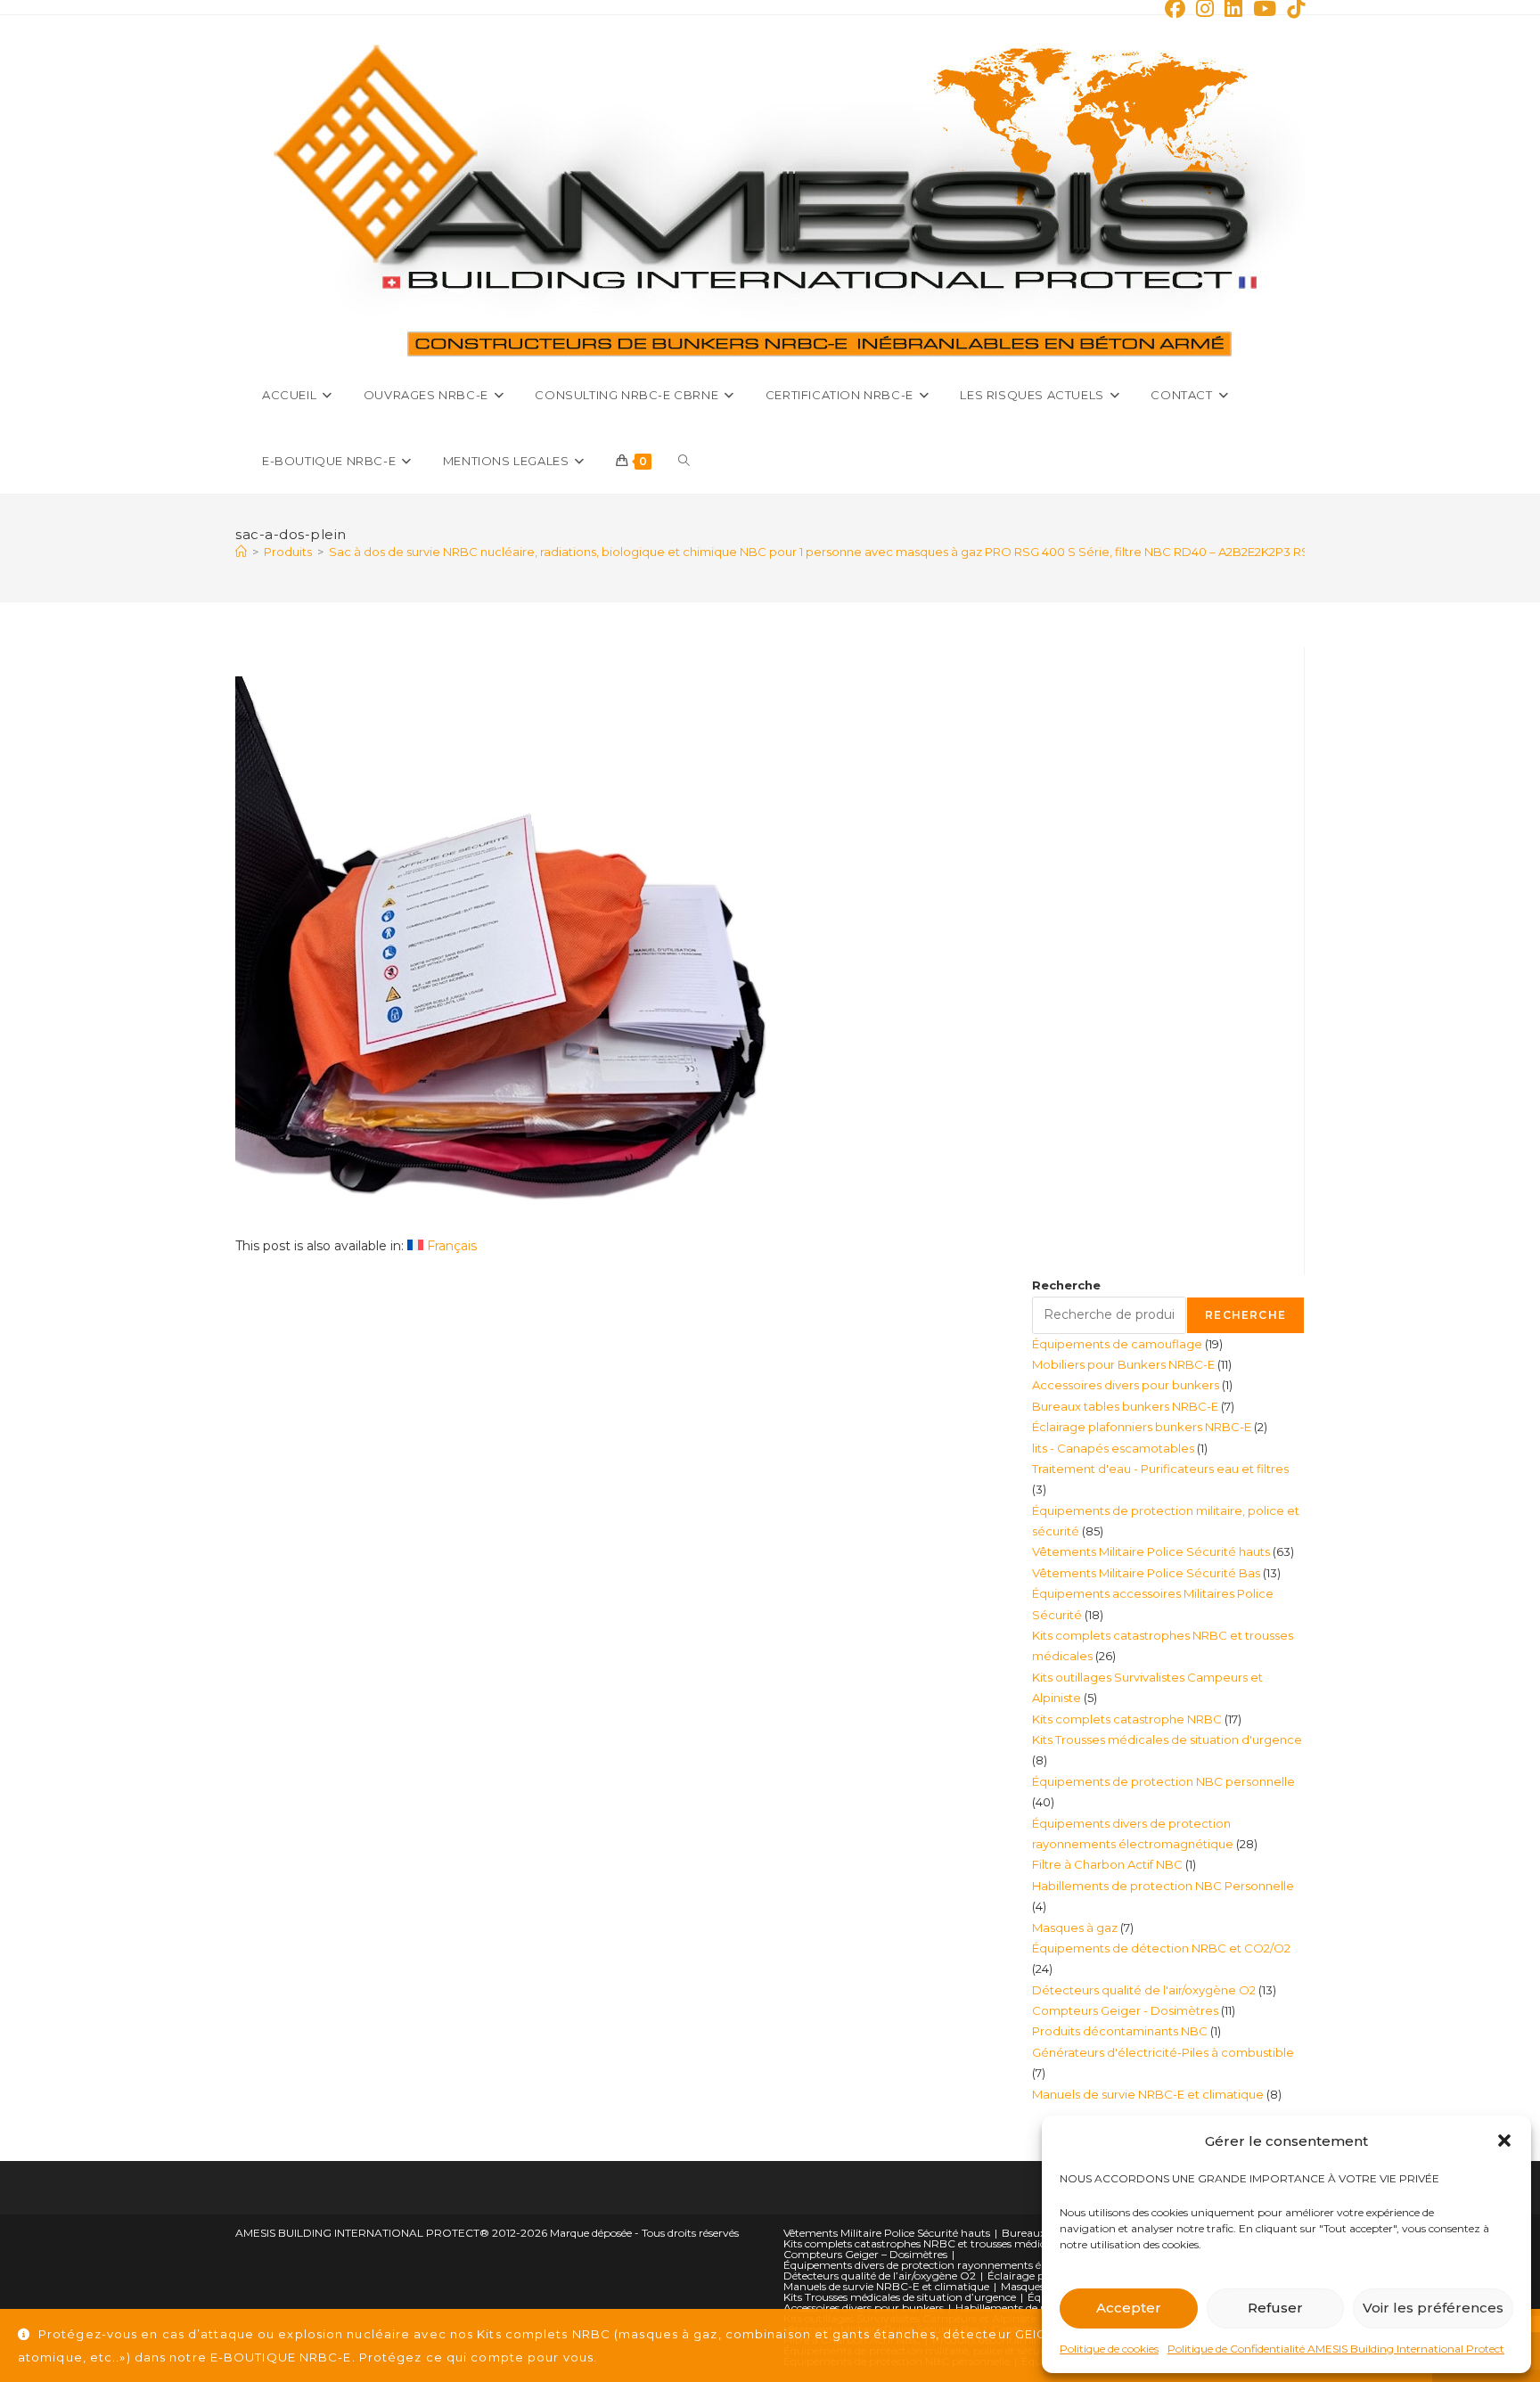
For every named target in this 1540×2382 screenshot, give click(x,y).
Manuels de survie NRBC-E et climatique (886, 2286)
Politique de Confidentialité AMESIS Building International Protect (1336, 2349)
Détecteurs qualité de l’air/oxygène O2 (880, 2276)
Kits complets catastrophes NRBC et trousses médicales (924, 2243)
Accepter (1129, 2308)
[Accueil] (241, 552)
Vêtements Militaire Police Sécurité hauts (887, 2233)
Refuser (1275, 2308)
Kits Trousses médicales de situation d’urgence (900, 2297)
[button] (1504, 2141)
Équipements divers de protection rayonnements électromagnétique (958, 2265)
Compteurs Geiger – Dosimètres (865, 2254)
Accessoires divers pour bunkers (864, 2308)
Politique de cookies (1109, 2349)
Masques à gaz (1038, 2286)
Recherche (1066, 1285)
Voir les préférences (1433, 2308)
